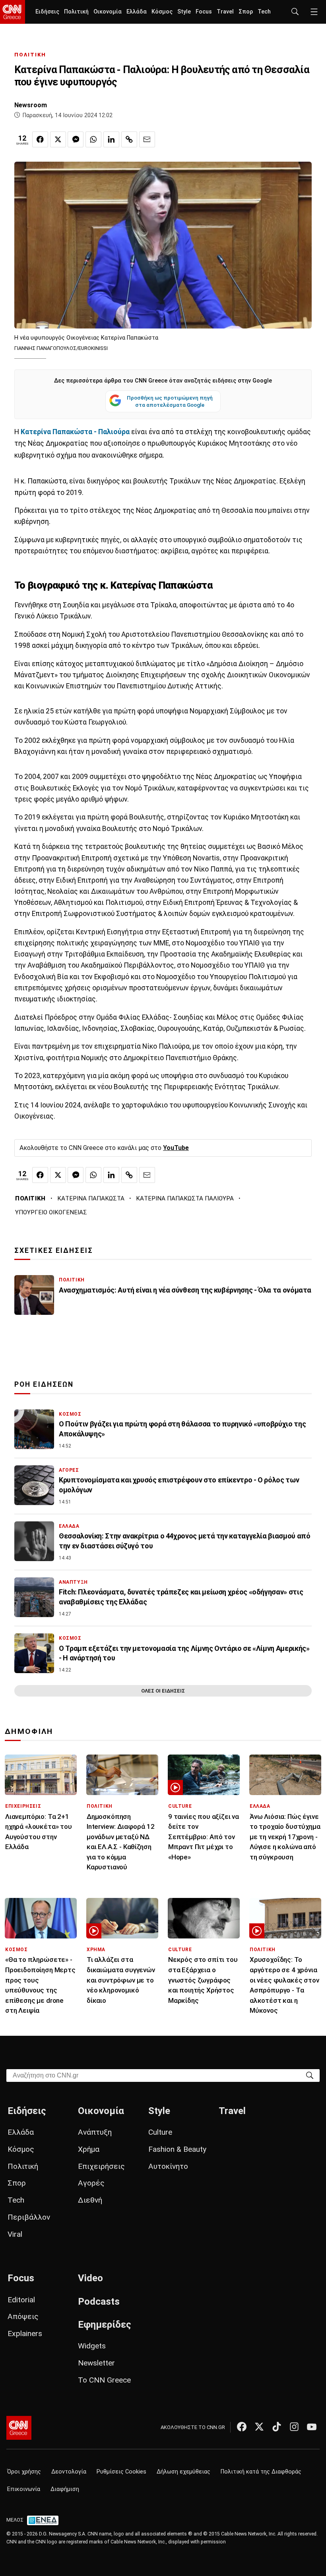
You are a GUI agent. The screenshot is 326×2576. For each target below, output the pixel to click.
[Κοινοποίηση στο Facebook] (40, 139)
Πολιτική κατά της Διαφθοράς (261, 2472)
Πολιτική (76, 12)
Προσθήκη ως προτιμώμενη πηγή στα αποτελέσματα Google (170, 401)
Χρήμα (89, 2149)
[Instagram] (294, 2427)
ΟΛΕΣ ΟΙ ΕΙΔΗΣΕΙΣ (163, 1691)
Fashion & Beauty (177, 2149)
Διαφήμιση (65, 2489)
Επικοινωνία (24, 2489)
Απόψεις (23, 2316)
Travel (225, 12)
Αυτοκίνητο (168, 2166)
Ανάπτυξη (95, 2132)
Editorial (21, 2300)
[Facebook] (242, 2427)
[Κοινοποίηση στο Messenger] (76, 139)
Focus (204, 12)
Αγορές (91, 2183)
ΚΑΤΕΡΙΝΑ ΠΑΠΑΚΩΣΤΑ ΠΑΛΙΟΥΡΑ (185, 1198)
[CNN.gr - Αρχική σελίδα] (19, 2428)
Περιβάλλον (29, 2217)
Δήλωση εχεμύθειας (183, 2472)
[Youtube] (312, 2427)
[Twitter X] (259, 2427)
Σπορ (246, 12)
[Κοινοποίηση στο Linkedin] (111, 139)
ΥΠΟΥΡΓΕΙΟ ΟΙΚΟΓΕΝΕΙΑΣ (51, 1212)
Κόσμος (162, 12)
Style (184, 12)
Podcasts (99, 2302)
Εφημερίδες (105, 2325)
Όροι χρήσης (24, 2472)
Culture (160, 2132)
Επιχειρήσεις (101, 2166)
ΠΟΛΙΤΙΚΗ (30, 55)
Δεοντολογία (69, 2472)
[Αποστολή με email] (147, 139)
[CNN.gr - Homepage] (13, 12)
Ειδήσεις (47, 12)
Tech (264, 12)
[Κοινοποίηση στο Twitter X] (58, 139)
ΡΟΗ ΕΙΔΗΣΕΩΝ (44, 1384)
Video (90, 2278)
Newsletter (96, 2363)
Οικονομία (108, 12)
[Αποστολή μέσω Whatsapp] (93, 139)
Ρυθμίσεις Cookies (121, 2472)
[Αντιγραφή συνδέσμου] (129, 139)
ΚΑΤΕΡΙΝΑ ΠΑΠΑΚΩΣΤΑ (91, 1198)
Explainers (25, 2333)
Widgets (92, 2346)
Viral (15, 2234)
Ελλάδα (137, 12)
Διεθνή (90, 2200)
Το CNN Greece (104, 2380)
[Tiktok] (277, 2427)
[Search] (310, 2075)
